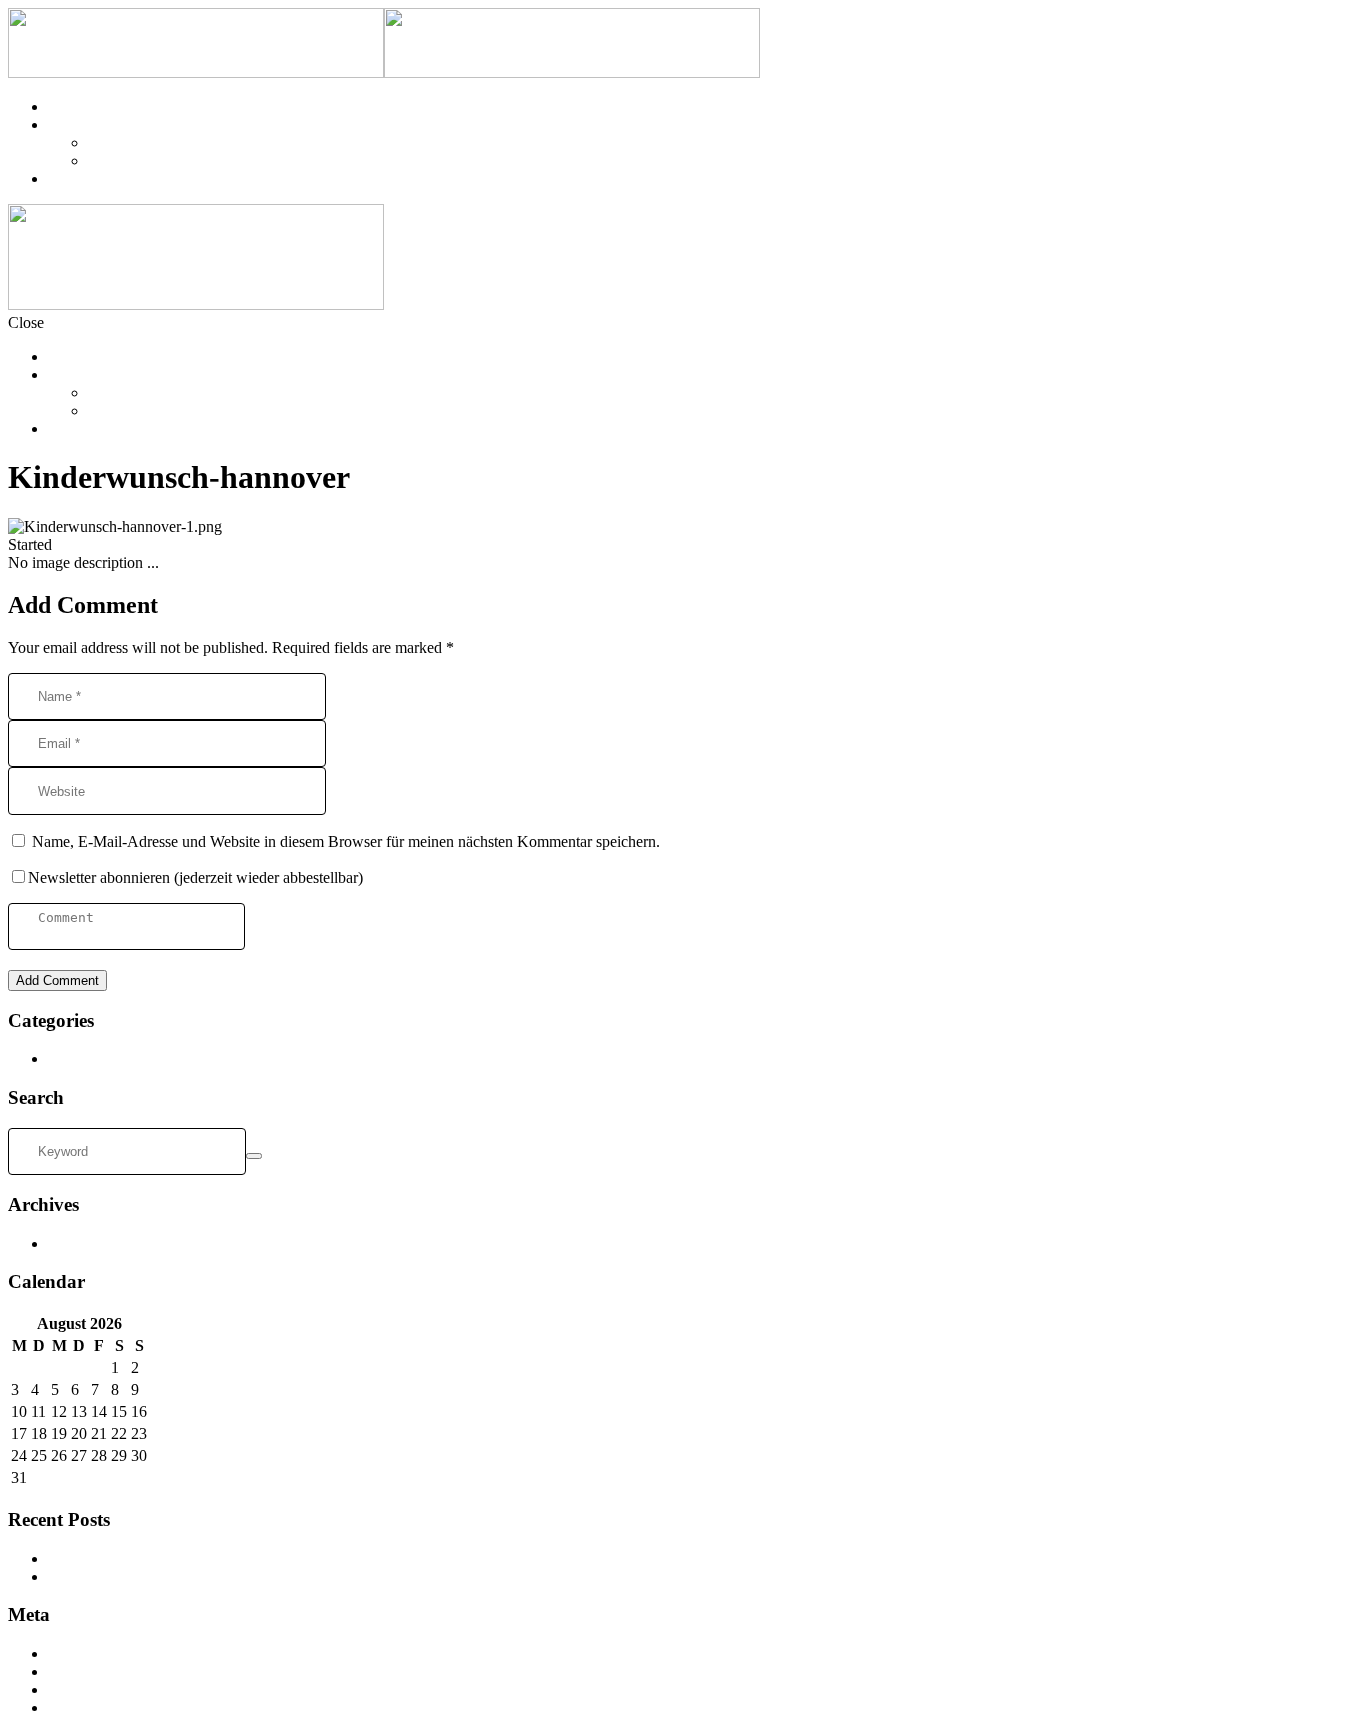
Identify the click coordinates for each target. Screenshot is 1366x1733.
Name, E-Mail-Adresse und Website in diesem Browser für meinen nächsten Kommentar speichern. (346, 841)
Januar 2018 (86, 1243)
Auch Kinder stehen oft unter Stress (160, 1558)
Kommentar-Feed (103, 1689)
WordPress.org (94, 1707)
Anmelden (81, 1653)
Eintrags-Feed (92, 1671)
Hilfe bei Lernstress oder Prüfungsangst (172, 1576)
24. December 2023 (118, 544)
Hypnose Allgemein (111, 1058)
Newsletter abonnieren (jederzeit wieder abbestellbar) (195, 877)
